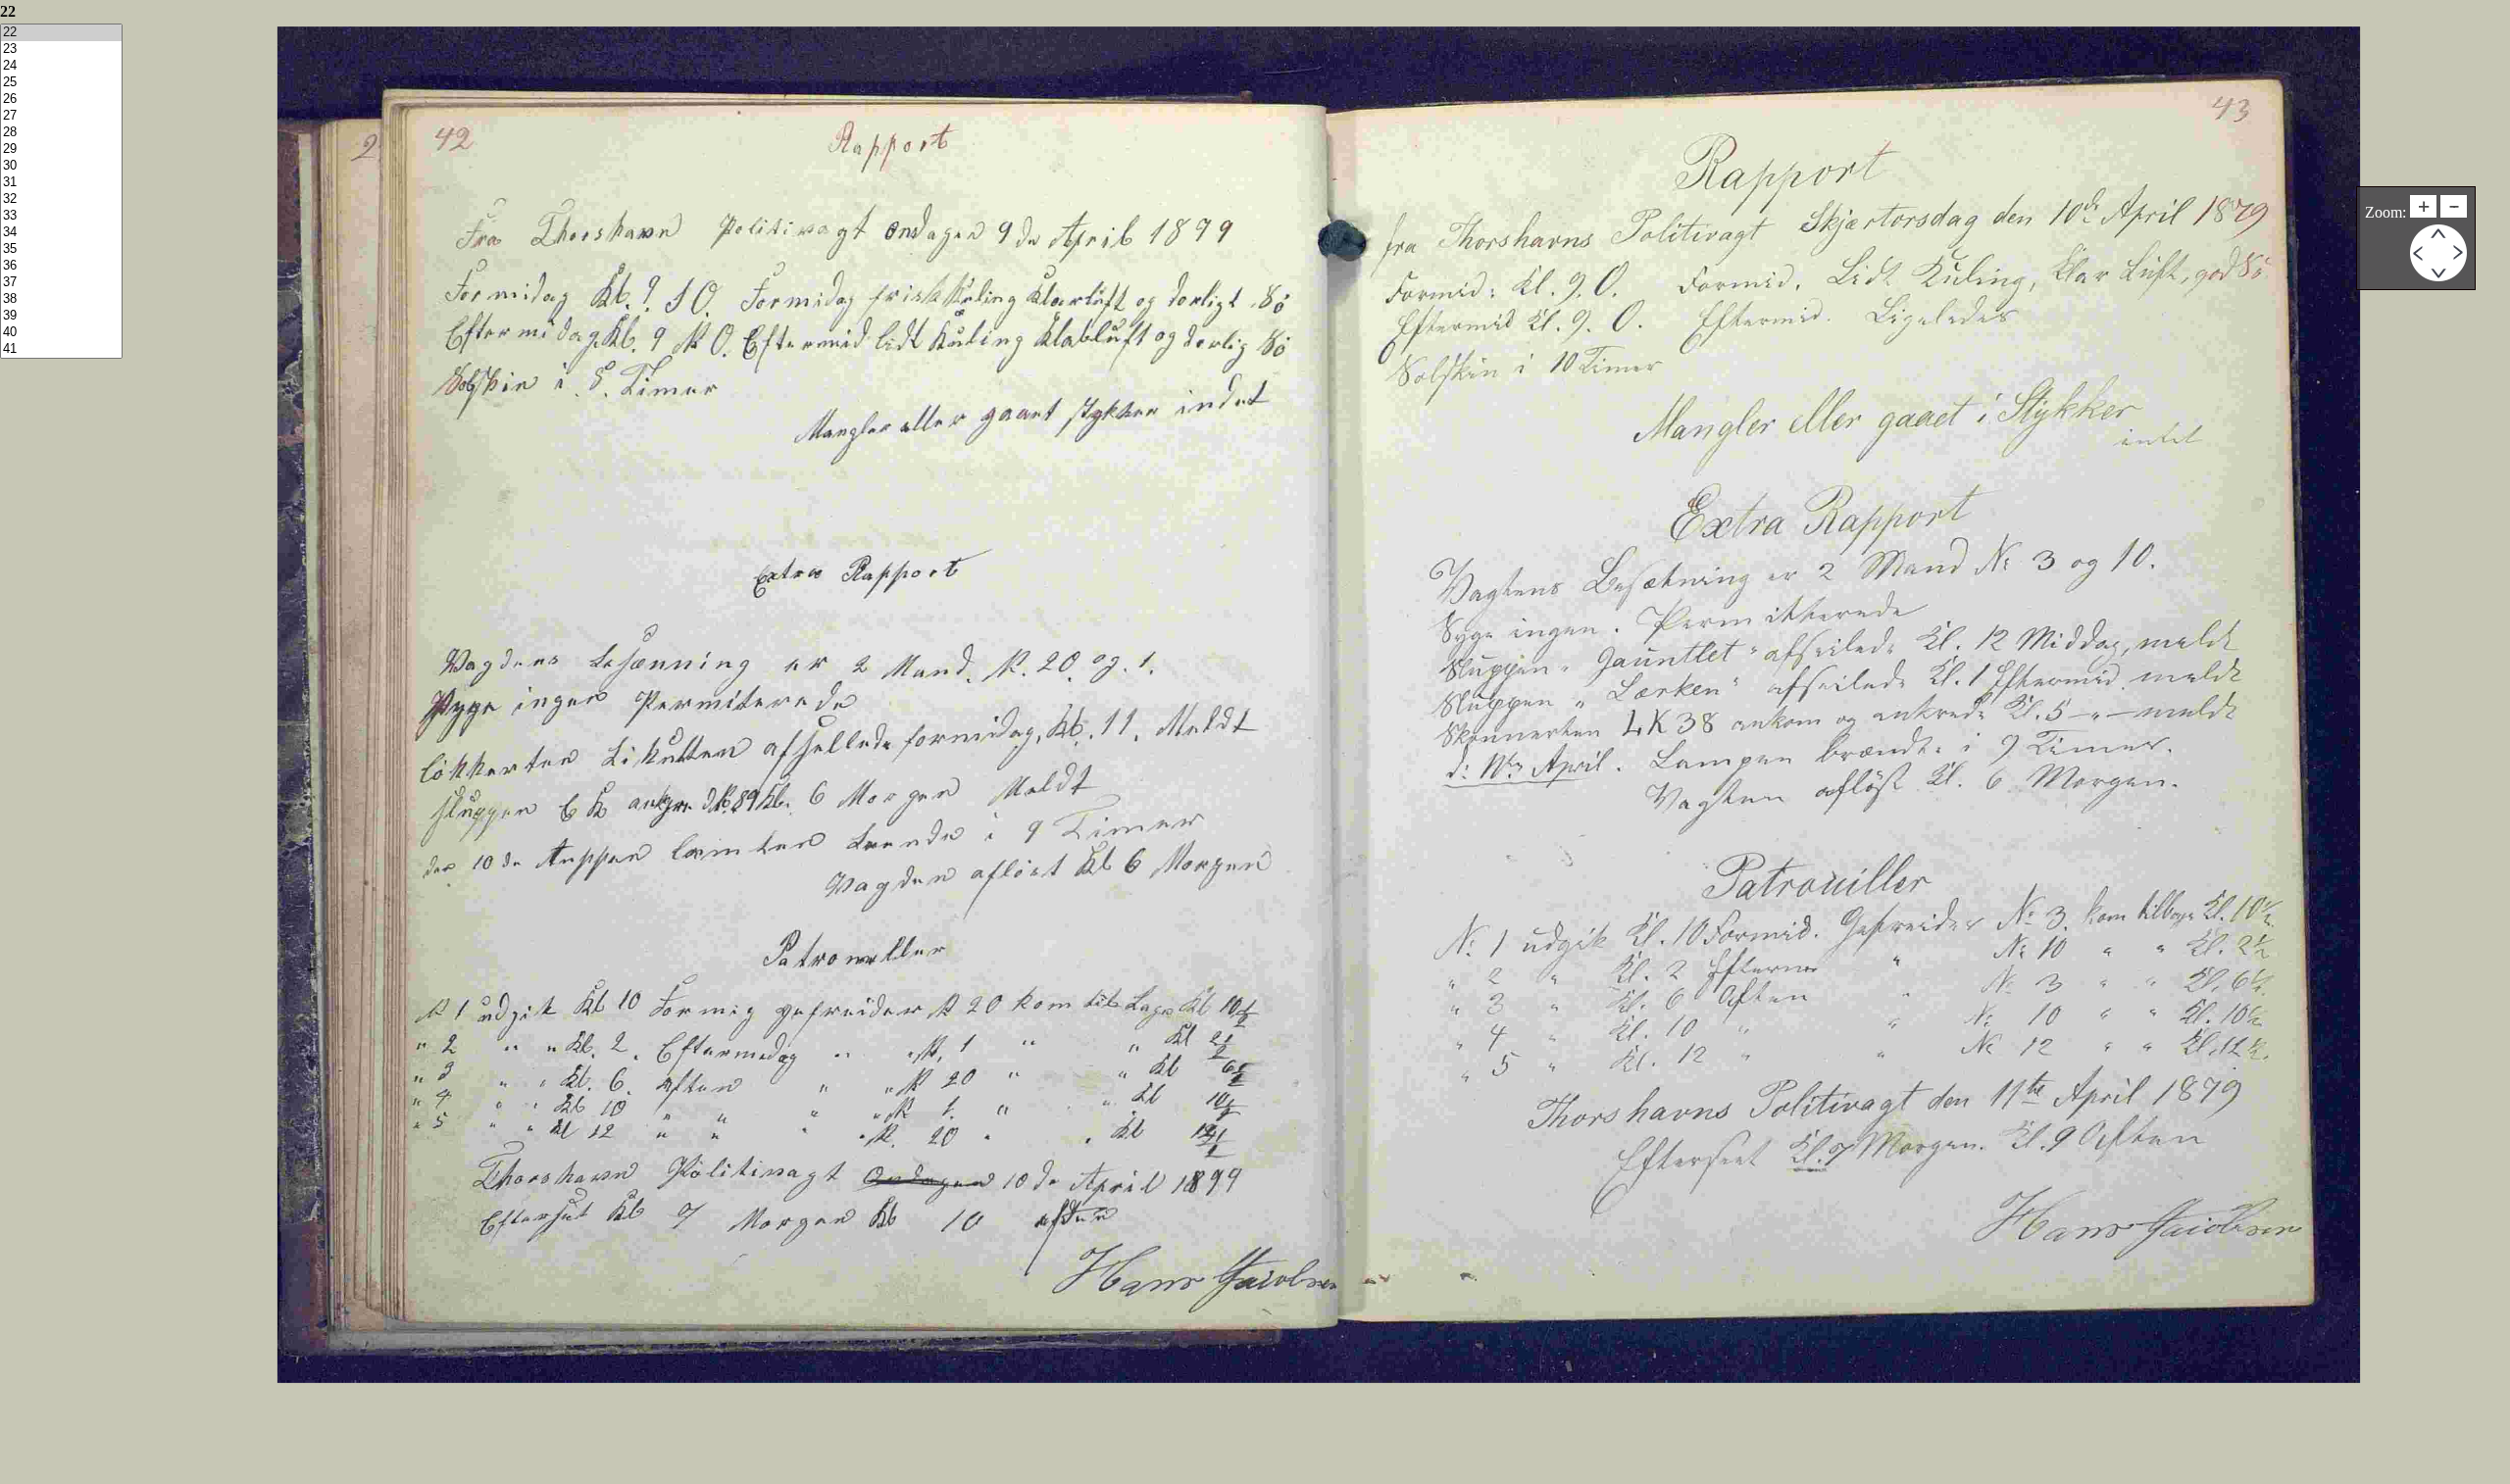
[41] (61, 349)
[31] (61, 183)
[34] (61, 233)
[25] (61, 83)
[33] (61, 216)
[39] (61, 316)
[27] (61, 116)
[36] (61, 266)
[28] (61, 133)
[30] (61, 166)
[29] (61, 149)
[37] (61, 283)
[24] (61, 66)
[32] (61, 199)
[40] (61, 333)
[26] (61, 99)
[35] (61, 249)
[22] (61, 33)
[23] (61, 49)
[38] (61, 299)
